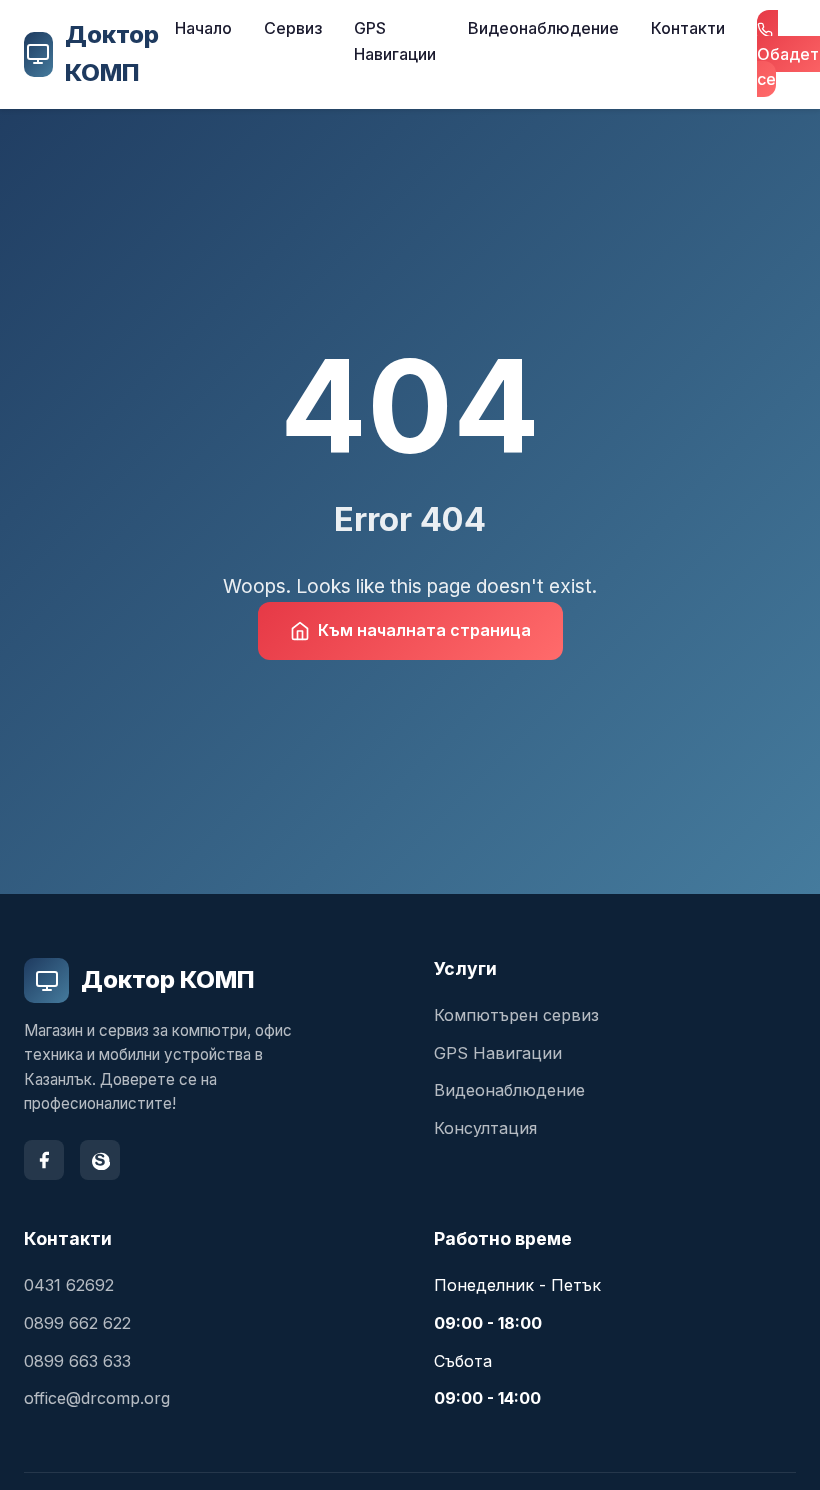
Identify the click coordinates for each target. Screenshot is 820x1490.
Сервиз (293, 28)
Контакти (688, 28)
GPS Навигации (395, 41)
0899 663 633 (77, 1361)
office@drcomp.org (97, 1398)
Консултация (485, 1128)
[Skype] (100, 1160)
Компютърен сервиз (516, 1015)
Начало (203, 28)
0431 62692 (69, 1285)
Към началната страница (424, 630)
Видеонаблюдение (543, 28)
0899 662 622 (77, 1323)
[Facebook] (44, 1160)
